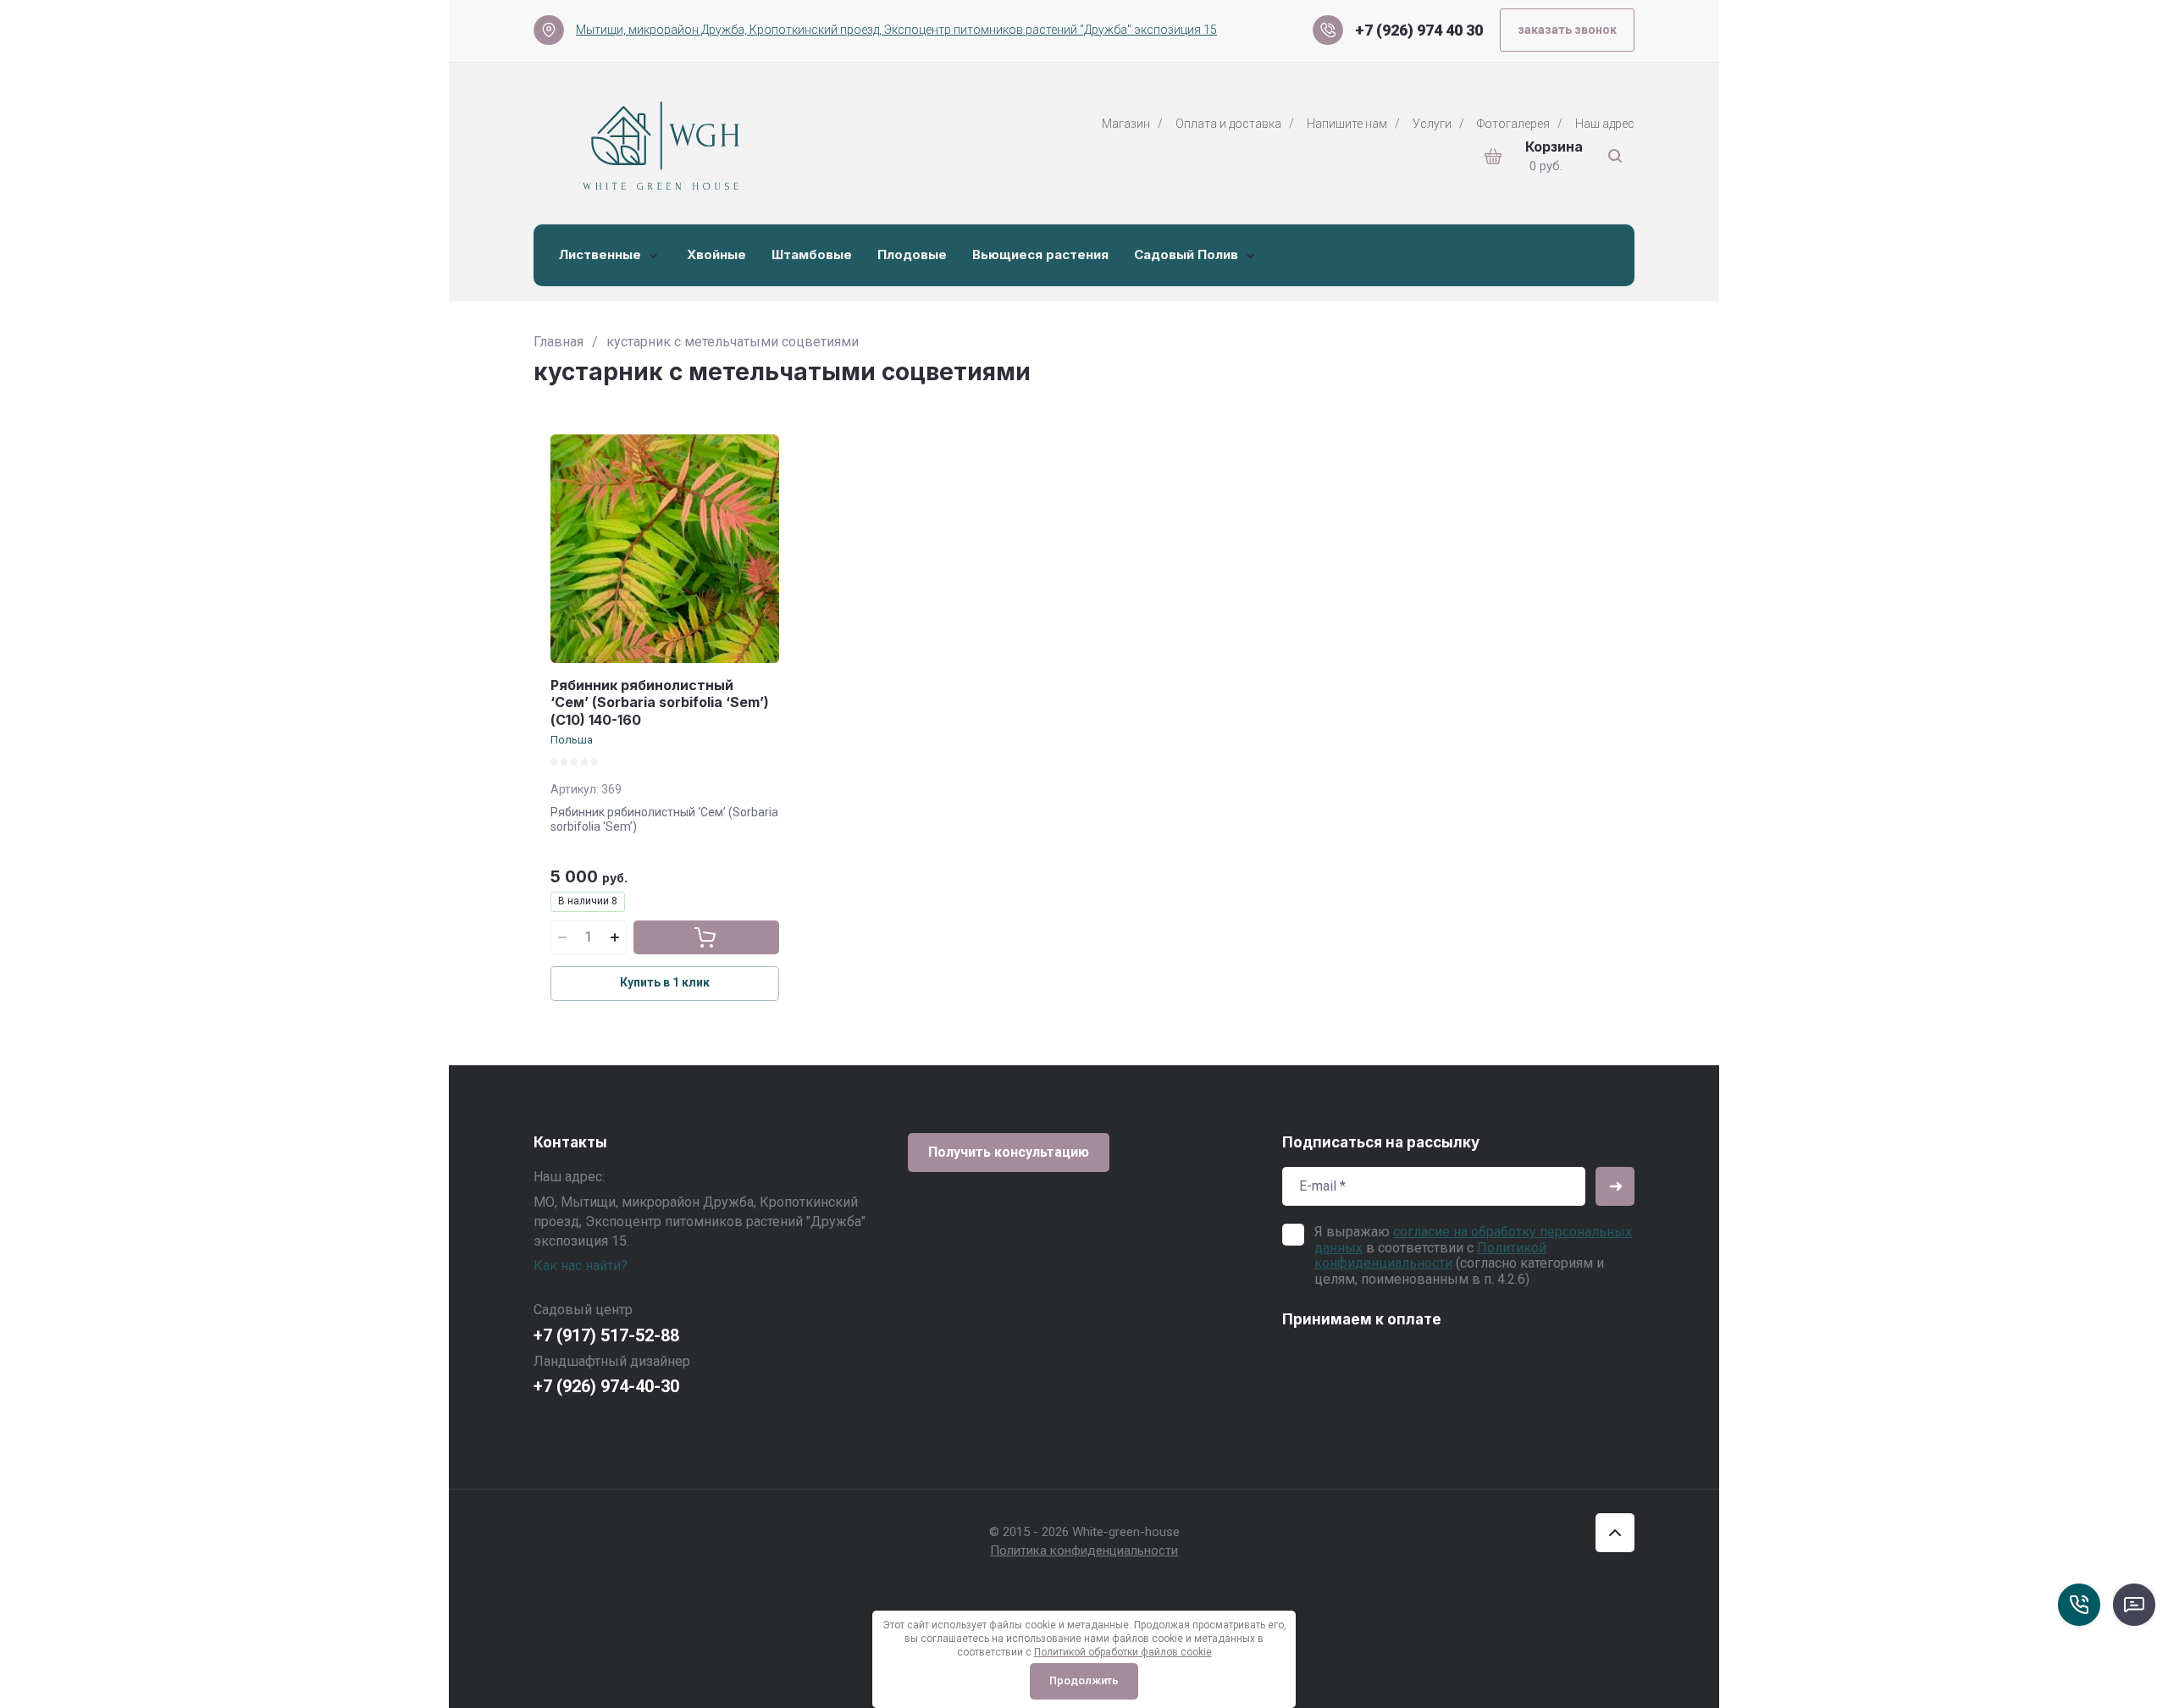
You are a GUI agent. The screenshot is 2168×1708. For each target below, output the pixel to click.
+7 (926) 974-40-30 (606, 1386)
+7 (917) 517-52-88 (606, 1335)
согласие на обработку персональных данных (1473, 1239)
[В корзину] (706, 937)
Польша (572, 740)
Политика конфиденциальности (1084, 1550)
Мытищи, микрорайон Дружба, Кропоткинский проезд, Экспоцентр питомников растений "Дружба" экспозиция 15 (896, 30)
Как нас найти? (581, 1266)
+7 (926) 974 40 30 (1419, 30)
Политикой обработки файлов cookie (1123, 1652)
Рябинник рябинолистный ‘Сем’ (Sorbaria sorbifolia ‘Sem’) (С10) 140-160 (660, 703)
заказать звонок (1567, 30)
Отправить (1615, 1186)
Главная (559, 342)
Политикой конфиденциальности (1430, 1255)
